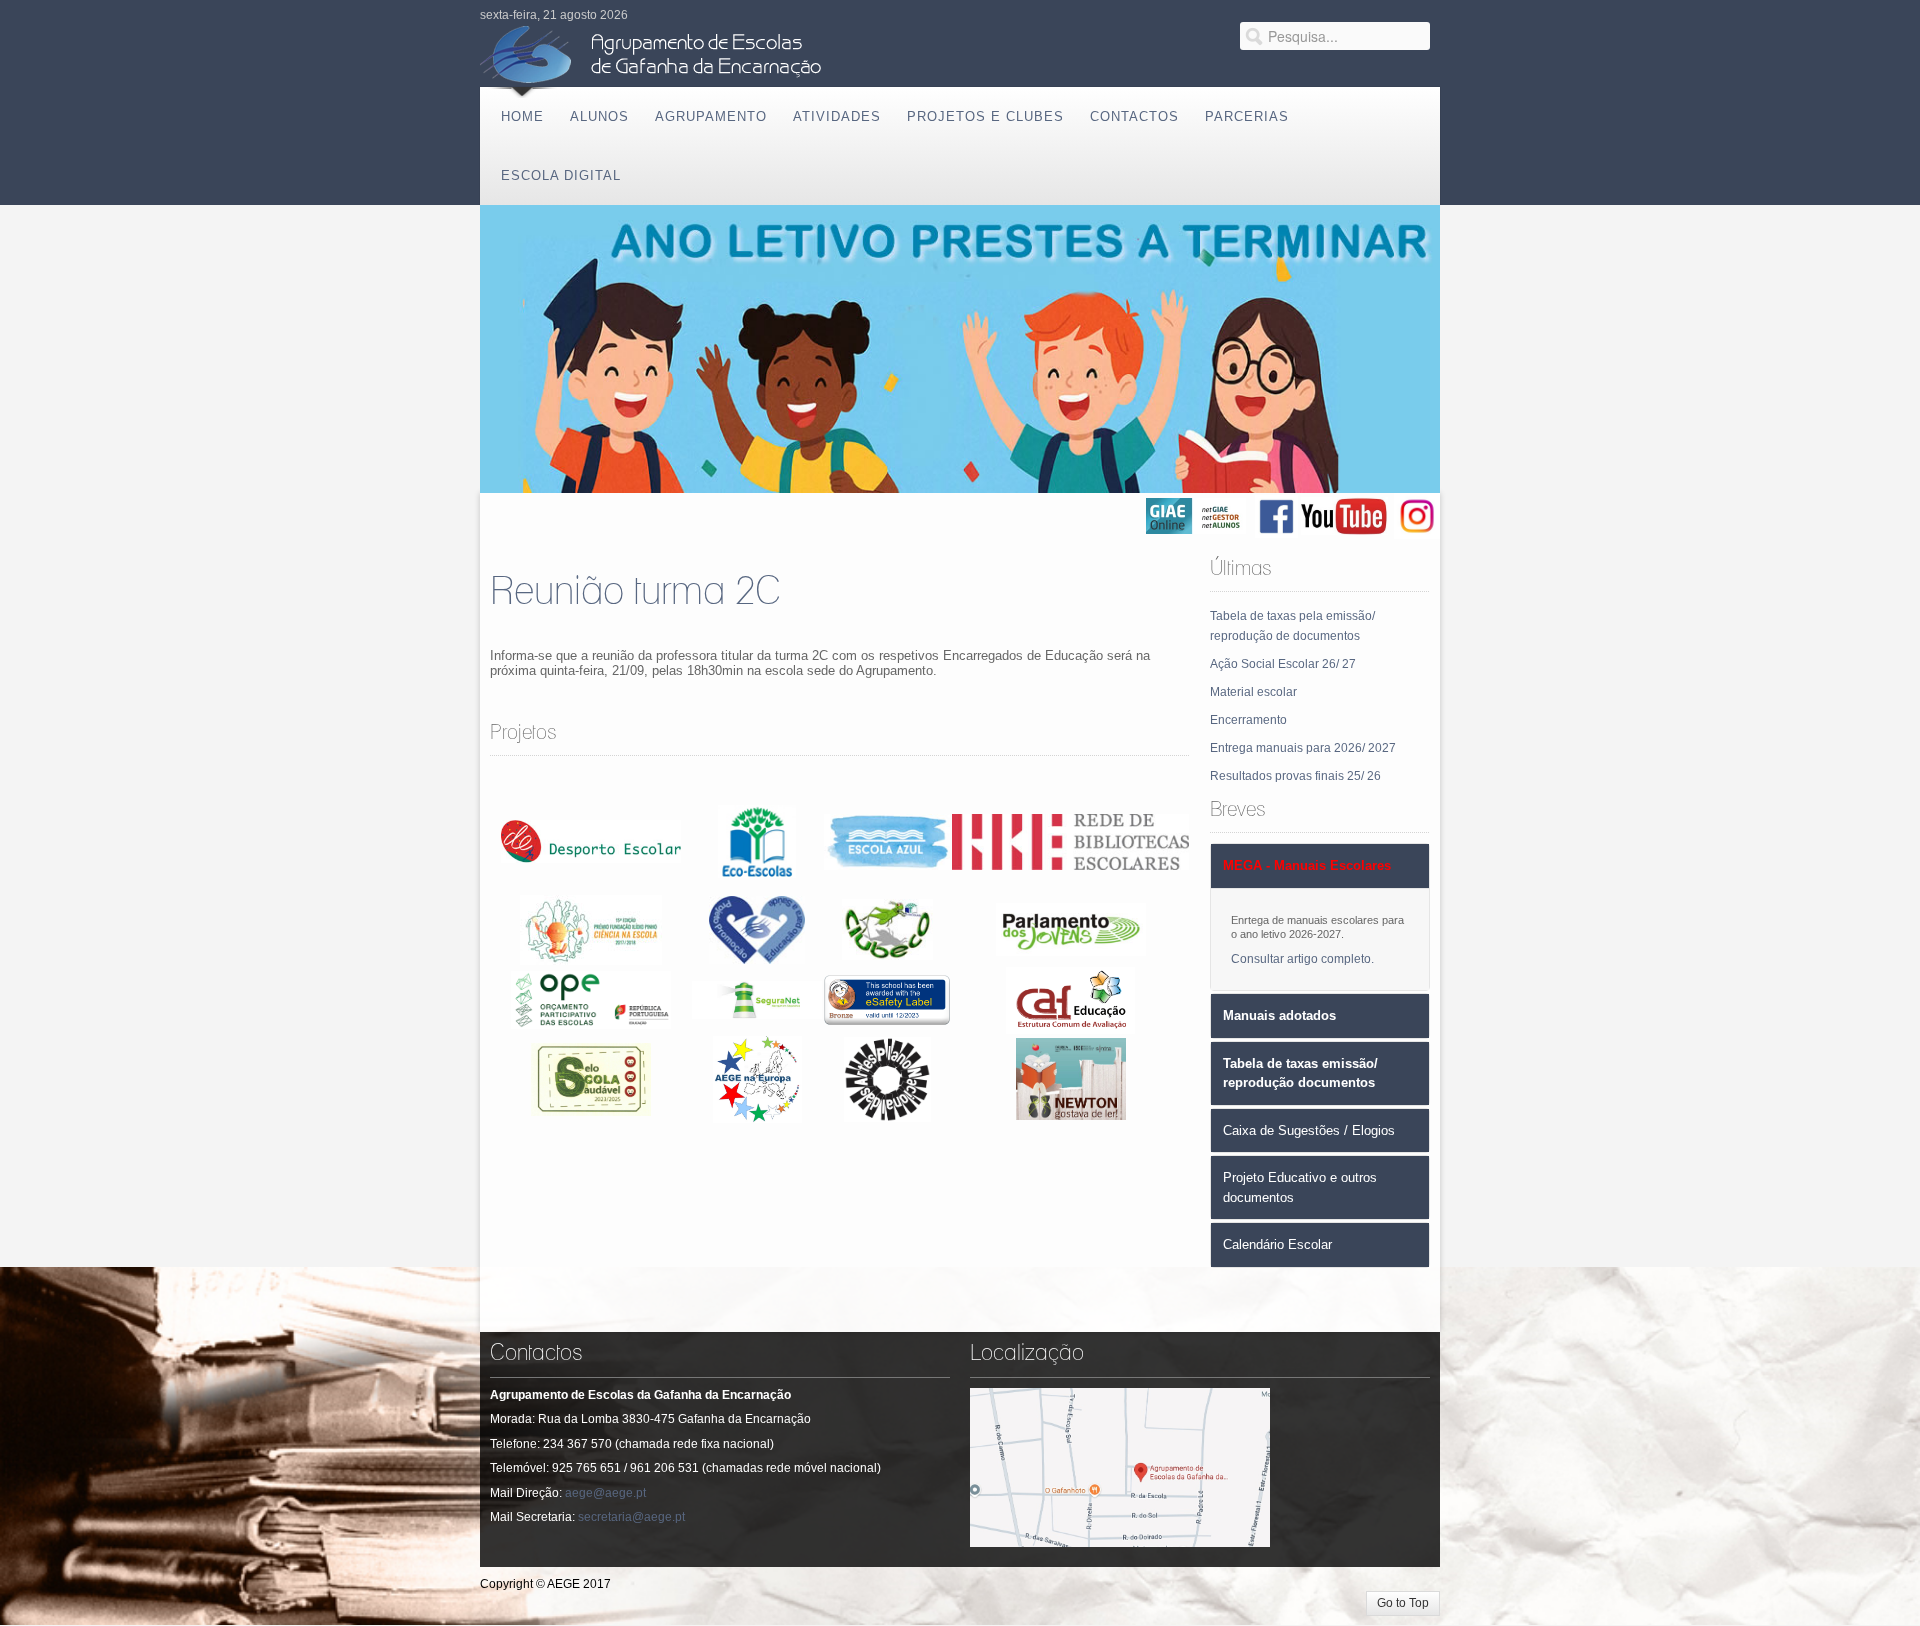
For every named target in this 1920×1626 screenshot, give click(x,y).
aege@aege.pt (605, 1493)
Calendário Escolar (1277, 1244)
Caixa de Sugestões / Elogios (1309, 1130)
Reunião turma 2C (636, 592)
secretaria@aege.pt (631, 1517)
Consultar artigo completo (1301, 959)
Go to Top (1403, 1603)
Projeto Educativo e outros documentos (1300, 1187)
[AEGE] (655, 54)
